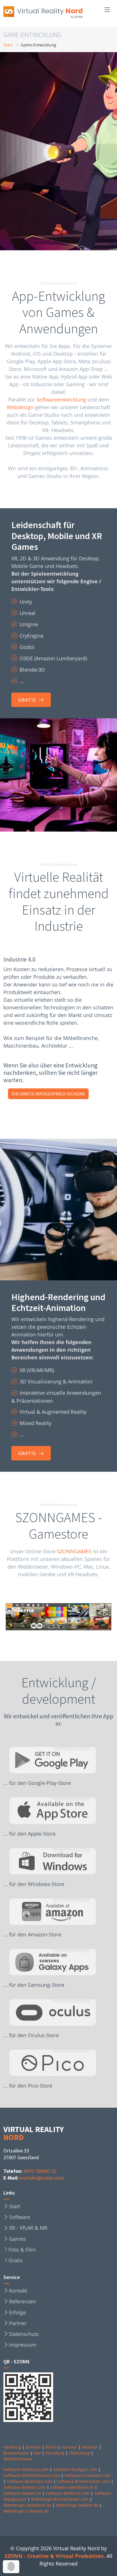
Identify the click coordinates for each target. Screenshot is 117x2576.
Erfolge (17, 2312)
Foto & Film (22, 2250)
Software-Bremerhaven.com (83, 2481)
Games (17, 2239)
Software (20, 2217)
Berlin (51, 2447)
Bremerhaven (16, 2453)
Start (8, 45)
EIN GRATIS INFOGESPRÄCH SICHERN (48, 1094)
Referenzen (22, 2301)
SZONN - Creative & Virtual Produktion (54, 2556)
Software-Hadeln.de (22, 2493)
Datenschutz (24, 2334)
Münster (90, 2447)
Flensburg (55, 2453)
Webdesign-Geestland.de (27, 2505)
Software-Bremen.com (25, 2487)
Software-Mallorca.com (68, 2493)
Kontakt (18, 2291)
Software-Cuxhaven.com (87, 2475)
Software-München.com (30, 2481)
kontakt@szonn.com (42, 2178)
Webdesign (20, 407)
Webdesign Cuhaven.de (26, 2511)
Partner (18, 2323)
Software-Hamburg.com (26, 2469)
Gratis (16, 2260)
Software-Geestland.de (72, 2487)
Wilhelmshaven (18, 2459)
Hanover (69, 2447)
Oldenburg (79, 2453)
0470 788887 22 (40, 2171)
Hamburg (12, 2447)
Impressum (23, 2345)
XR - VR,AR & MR (28, 2228)
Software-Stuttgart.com (75, 2469)
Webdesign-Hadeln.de (77, 2505)
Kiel (37, 2453)
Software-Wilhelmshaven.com (32, 2475)
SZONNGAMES (74, 1551)
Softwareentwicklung (61, 400)
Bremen (33, 2447)
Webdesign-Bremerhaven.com (60, 2499)
